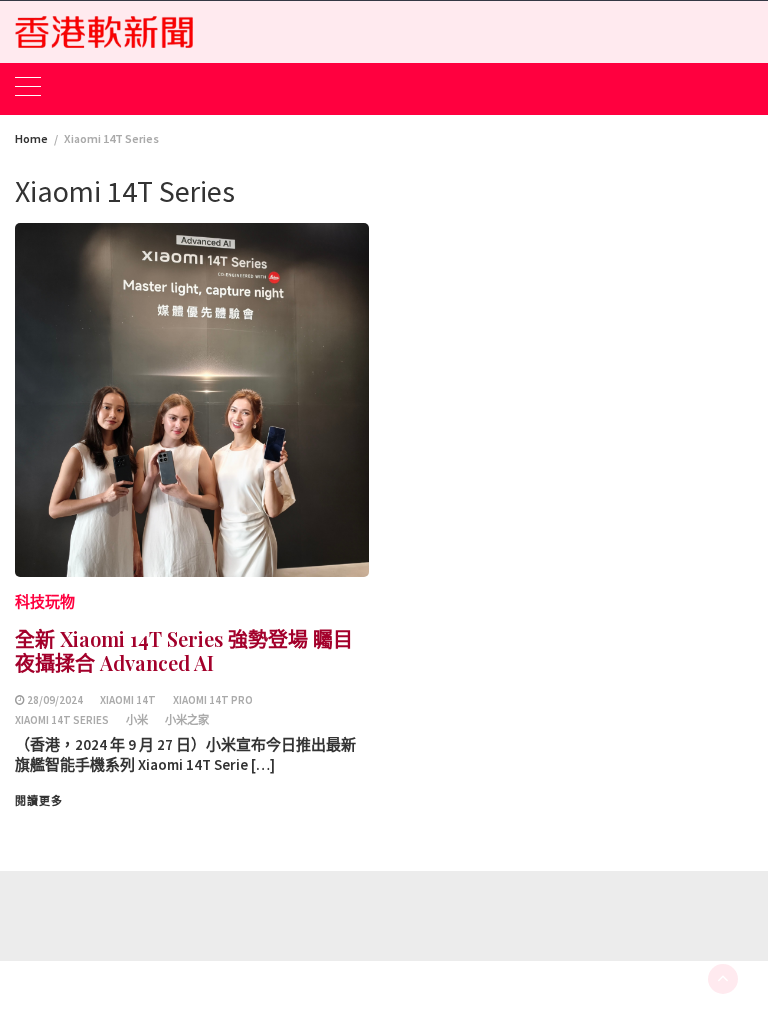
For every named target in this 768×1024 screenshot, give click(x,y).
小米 (137, 720)
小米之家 (187, 720)
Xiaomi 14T (128, 700)
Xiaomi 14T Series (62, 720)
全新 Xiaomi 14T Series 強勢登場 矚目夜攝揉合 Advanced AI (184, 650)
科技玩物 (45, 601)
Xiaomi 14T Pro (213, 700)
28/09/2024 (55, 700)
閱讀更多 (39, 801)
